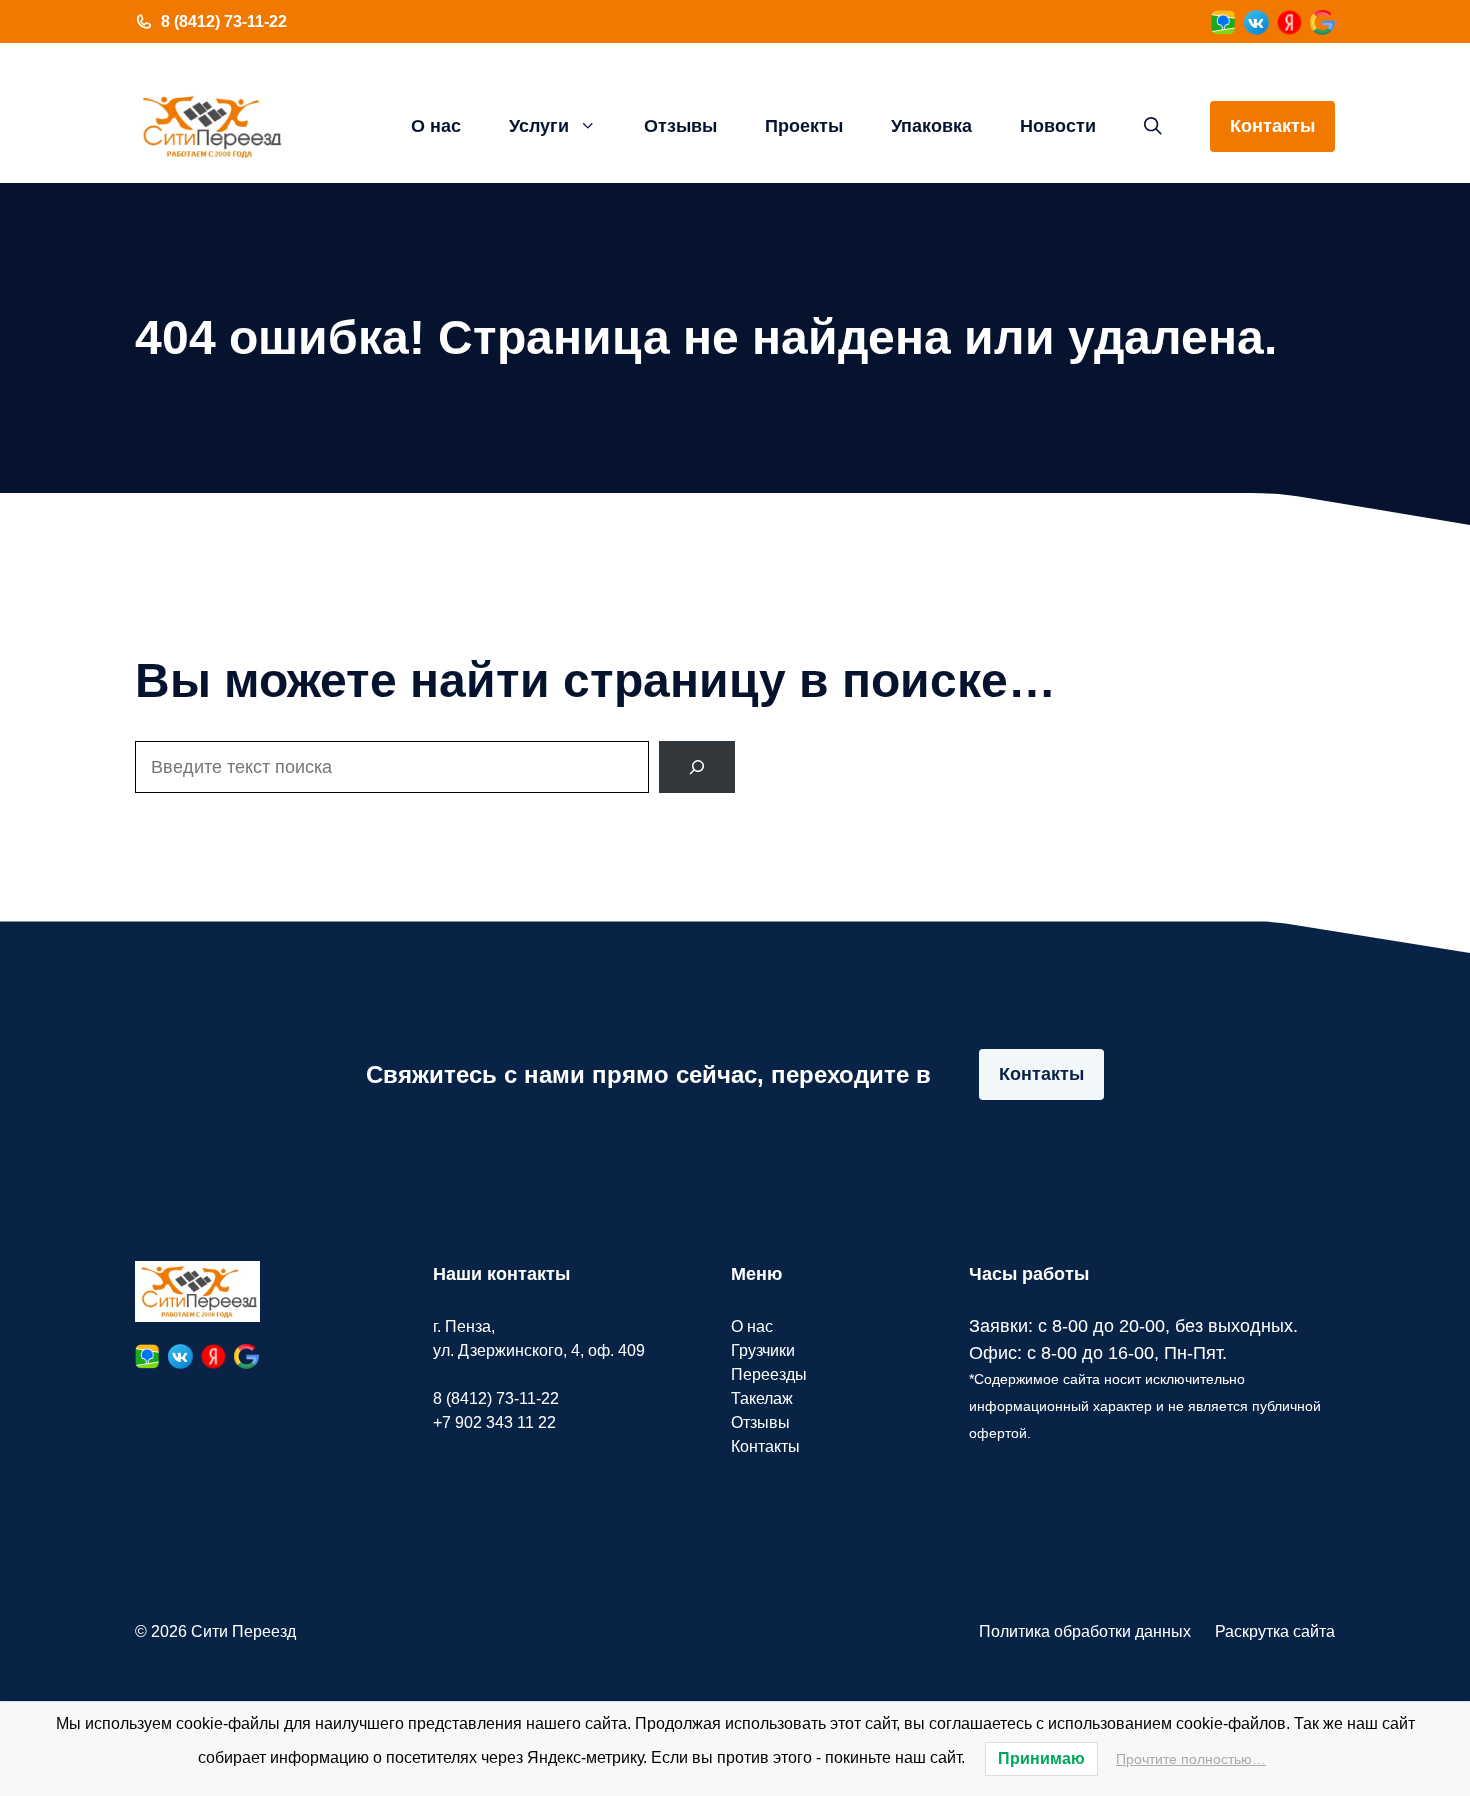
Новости (1058, 126)
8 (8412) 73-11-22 (224, 21)
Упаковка (931, 126)
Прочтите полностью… (1191, 1759)
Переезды (769, 1374)
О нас (436, 126)
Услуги (539, 126)
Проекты (804, 126)
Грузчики (763, 1350)
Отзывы (680, 126)
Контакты (1272, 126)
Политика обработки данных (1085, 1631)
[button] (1153, 126)
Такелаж (762, 1398)
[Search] (697, 767)
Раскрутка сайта (1275, 1631)
